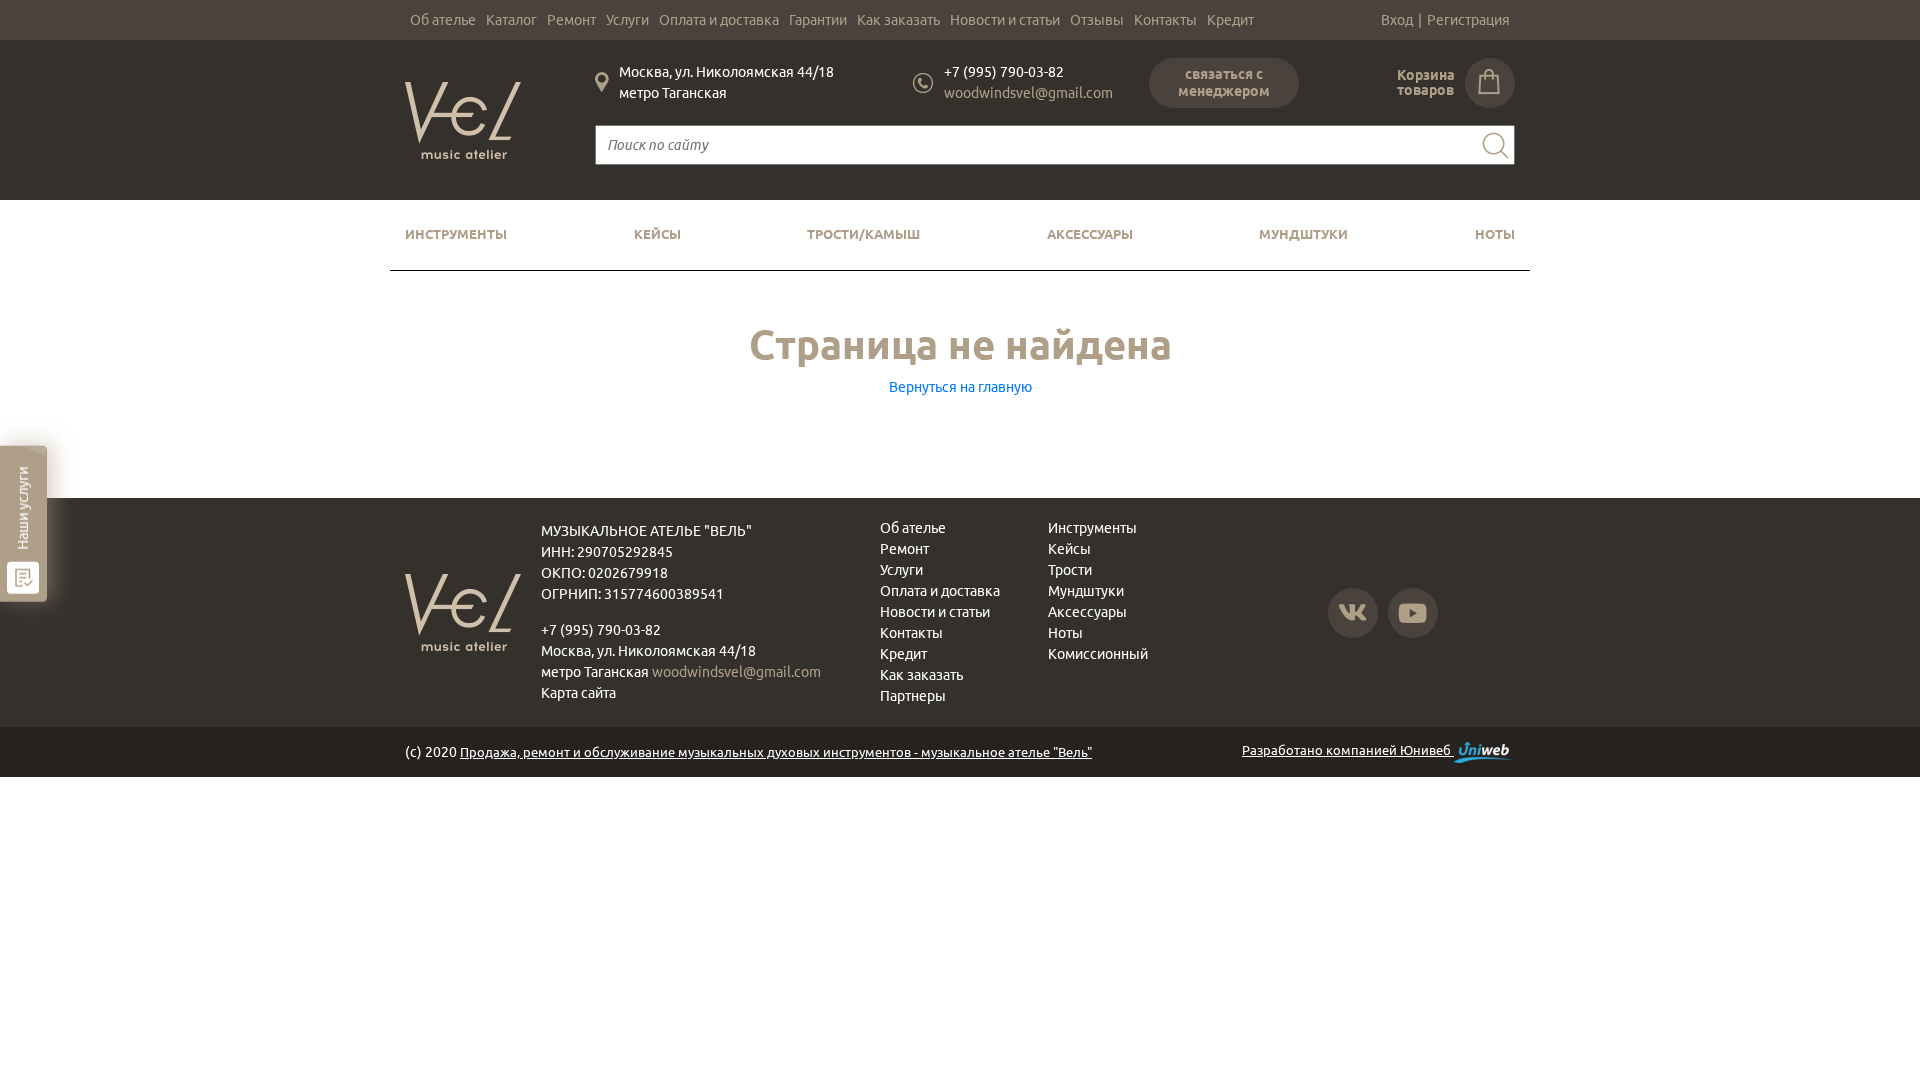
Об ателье (443, 20)
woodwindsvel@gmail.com (1028, 93)
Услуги (627, 20)
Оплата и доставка (719, 20)
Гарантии (818, 20)
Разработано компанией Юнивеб (1348, 750)
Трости (1070, 570)
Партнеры (913, 696)
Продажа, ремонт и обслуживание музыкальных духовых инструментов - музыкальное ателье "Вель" (776, 752)
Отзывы (1097, 20)
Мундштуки (1303, 234)
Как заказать (898, 20)
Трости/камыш (863, 234)
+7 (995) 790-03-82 (1004, 72)
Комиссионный (1098, 654)
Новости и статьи (1005, 20)
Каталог (511, 20)
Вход (1397, 20)
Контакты (1165, 20)
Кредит (1230, 20)
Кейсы (657, 234)
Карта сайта (578, 693)
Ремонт (571, 20)
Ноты (1495, 234)
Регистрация (1468, 20)
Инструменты (456, 234)
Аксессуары (1090, 234)
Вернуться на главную (960, 387)
